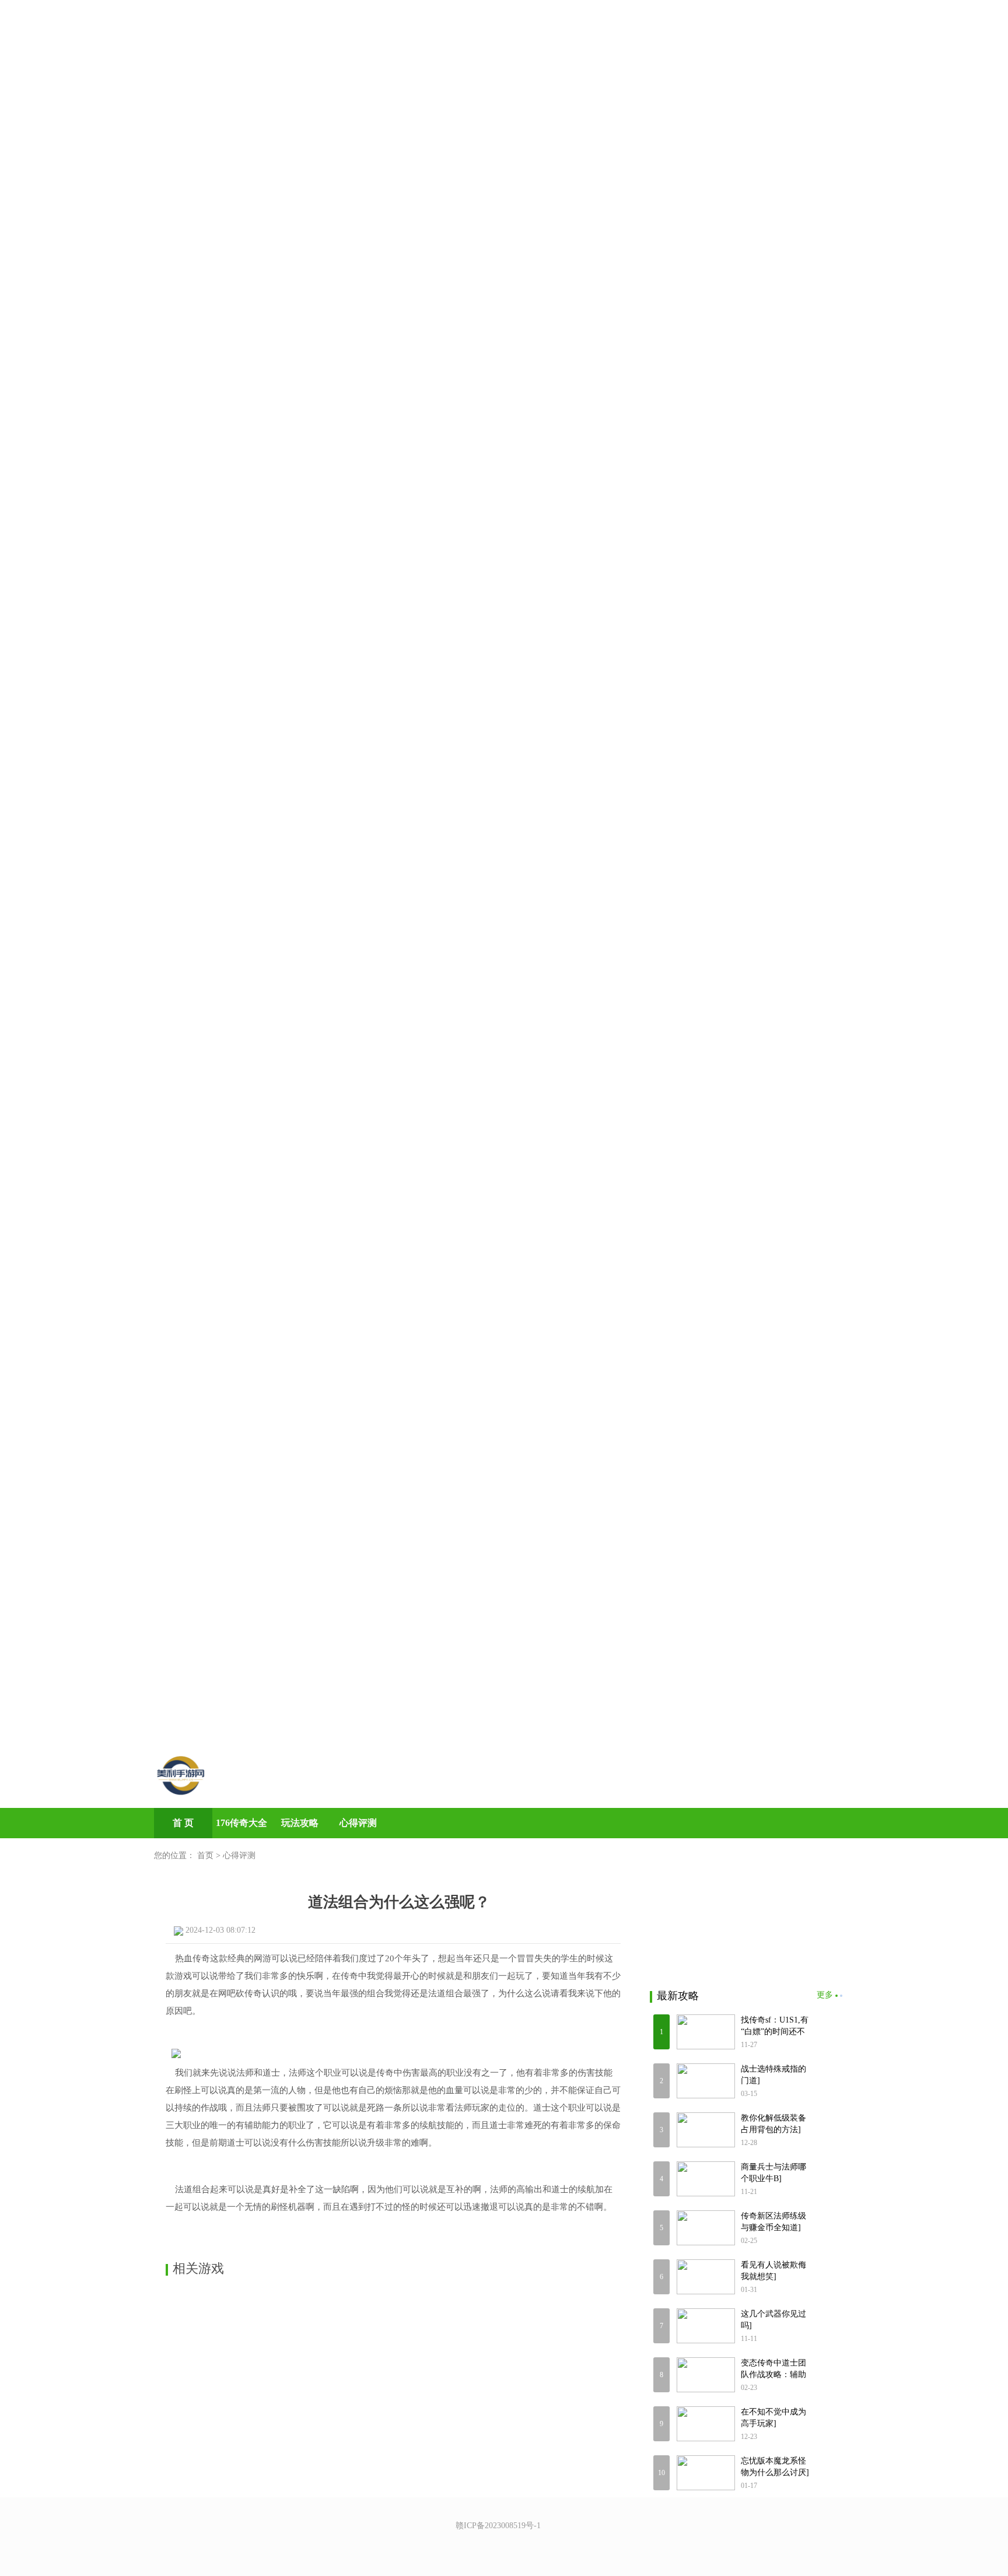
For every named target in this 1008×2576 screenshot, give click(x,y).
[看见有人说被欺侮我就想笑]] (706, 2277)
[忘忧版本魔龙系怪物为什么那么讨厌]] (706, 2473)
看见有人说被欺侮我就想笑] (773, 2271)
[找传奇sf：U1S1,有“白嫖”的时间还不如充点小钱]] (706, 2032)
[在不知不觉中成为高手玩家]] (706, 2424)
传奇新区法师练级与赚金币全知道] (773, 2222)
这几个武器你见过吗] (773, 2320)
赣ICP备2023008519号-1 (498, 2526)
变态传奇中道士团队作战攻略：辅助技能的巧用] (773, 2370)
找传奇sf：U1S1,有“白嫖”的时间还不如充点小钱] (775, 2027)
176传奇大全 (242, 1823)
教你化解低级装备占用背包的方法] (773, 2124)
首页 (205, 1855)
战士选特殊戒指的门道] (773, 2075)
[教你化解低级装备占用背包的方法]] (706, 2130)
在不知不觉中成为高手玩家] (773, 2418)
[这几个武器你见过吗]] (706, 2326)
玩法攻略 (300, 1823)
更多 (825, 1995)
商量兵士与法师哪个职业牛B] (773, 2173)
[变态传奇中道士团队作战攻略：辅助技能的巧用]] (706, 2375)
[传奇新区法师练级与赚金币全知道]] (706, 2228)
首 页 (183, 1823)
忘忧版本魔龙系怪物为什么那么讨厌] (775, 2467)
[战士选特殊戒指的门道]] (706, 2081)
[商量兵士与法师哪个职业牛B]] (706, 2179)
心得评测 (358, 1823)
